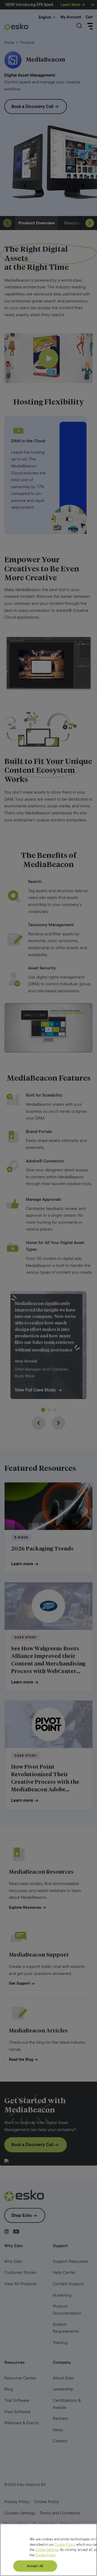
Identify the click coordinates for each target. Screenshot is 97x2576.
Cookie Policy (65, 2545)
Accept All (35, 2566)
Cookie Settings (47, 2550)
